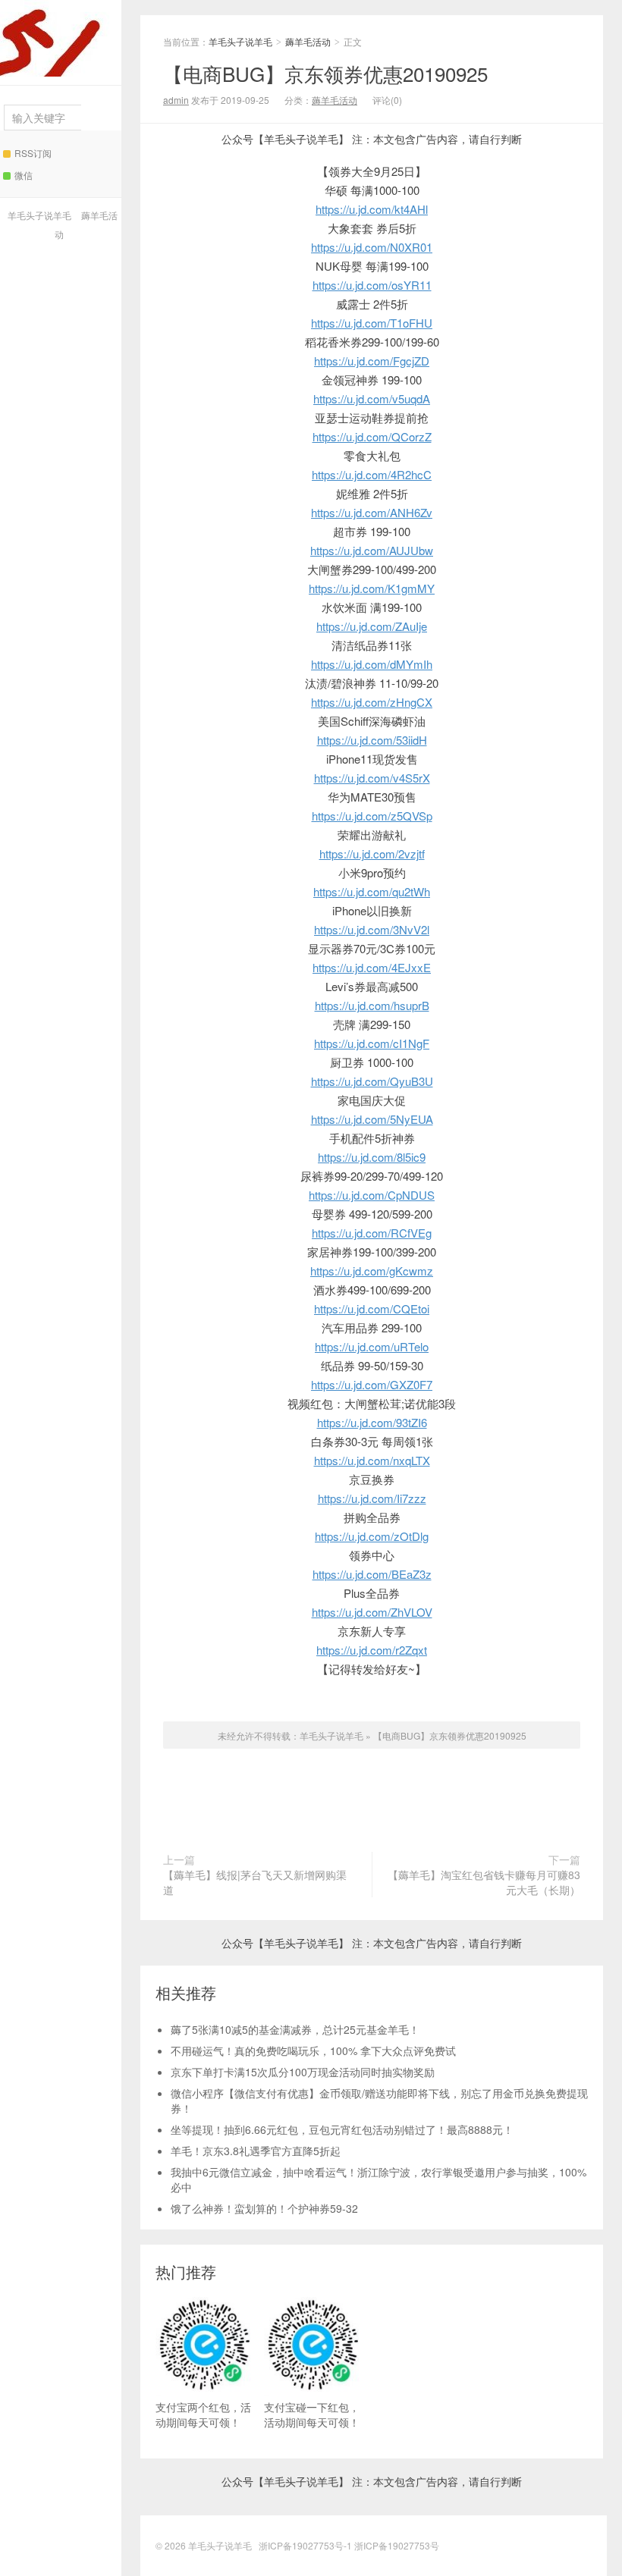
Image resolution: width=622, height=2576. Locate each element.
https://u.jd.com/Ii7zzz (372, 1498)
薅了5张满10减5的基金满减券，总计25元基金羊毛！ (295, 2029)
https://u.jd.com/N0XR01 (372, 247)
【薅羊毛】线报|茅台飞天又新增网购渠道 (255, 1882)
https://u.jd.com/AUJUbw (372, 550)
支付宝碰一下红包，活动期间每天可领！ (312, 2414)
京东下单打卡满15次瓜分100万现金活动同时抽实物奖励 (303, 2072)
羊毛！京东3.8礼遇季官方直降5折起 (256, 2151)
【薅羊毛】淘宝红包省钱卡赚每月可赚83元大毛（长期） (484, 1882)
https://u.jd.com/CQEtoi (372, 1308)
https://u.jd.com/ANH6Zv (372, 512)
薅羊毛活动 (308, 41)
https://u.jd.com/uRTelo (372, 1346)
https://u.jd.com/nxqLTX (372, 1460)
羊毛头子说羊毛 (61, 38)
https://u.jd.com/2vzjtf (372, 853)
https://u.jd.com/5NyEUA (372, 1119)
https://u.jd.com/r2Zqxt (372, 1650)
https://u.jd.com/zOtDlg (372, 1536)
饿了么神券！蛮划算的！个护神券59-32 (264, 2208)
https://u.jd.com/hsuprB (372, 1005)
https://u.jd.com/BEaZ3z (372, 1574)
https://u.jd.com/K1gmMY (372, 588)
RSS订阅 (33, 153)
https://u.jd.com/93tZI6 (372, 1422)
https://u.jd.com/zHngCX (372, 702)
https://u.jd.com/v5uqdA (372, 398)
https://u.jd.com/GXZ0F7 (372, 1384)
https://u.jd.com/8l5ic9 (372, 1157)
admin (176, 100)
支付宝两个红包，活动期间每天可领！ (203, 2414)
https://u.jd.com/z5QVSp (372, 816)
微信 (24, 175)
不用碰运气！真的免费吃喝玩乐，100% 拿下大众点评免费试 (313, 2050)
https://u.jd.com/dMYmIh (372, 664)
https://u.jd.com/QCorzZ (372, 436)
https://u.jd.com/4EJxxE (372, 967)
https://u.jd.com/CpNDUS (372, 1195)
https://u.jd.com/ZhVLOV (372, 1612)
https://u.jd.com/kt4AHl (372, 209)
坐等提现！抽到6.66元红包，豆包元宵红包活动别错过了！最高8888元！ (342, 2129)
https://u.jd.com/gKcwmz (372, 1271)
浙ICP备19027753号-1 (306, 2545)
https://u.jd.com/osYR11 (372, 285)
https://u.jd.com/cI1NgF (372, 1043)
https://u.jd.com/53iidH (372, 740)
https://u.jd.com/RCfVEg (372, 1233)
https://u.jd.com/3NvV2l (372, 929)
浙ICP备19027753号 (397, 2545)
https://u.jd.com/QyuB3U (372, 1081)
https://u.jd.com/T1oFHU (372, 323)
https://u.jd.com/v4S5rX (372, 778)
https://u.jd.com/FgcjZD (372, 361)
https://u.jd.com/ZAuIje (372, 626)
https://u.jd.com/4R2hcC (372, 474)
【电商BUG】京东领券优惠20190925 (325, 73)
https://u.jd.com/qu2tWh (372, 891)
